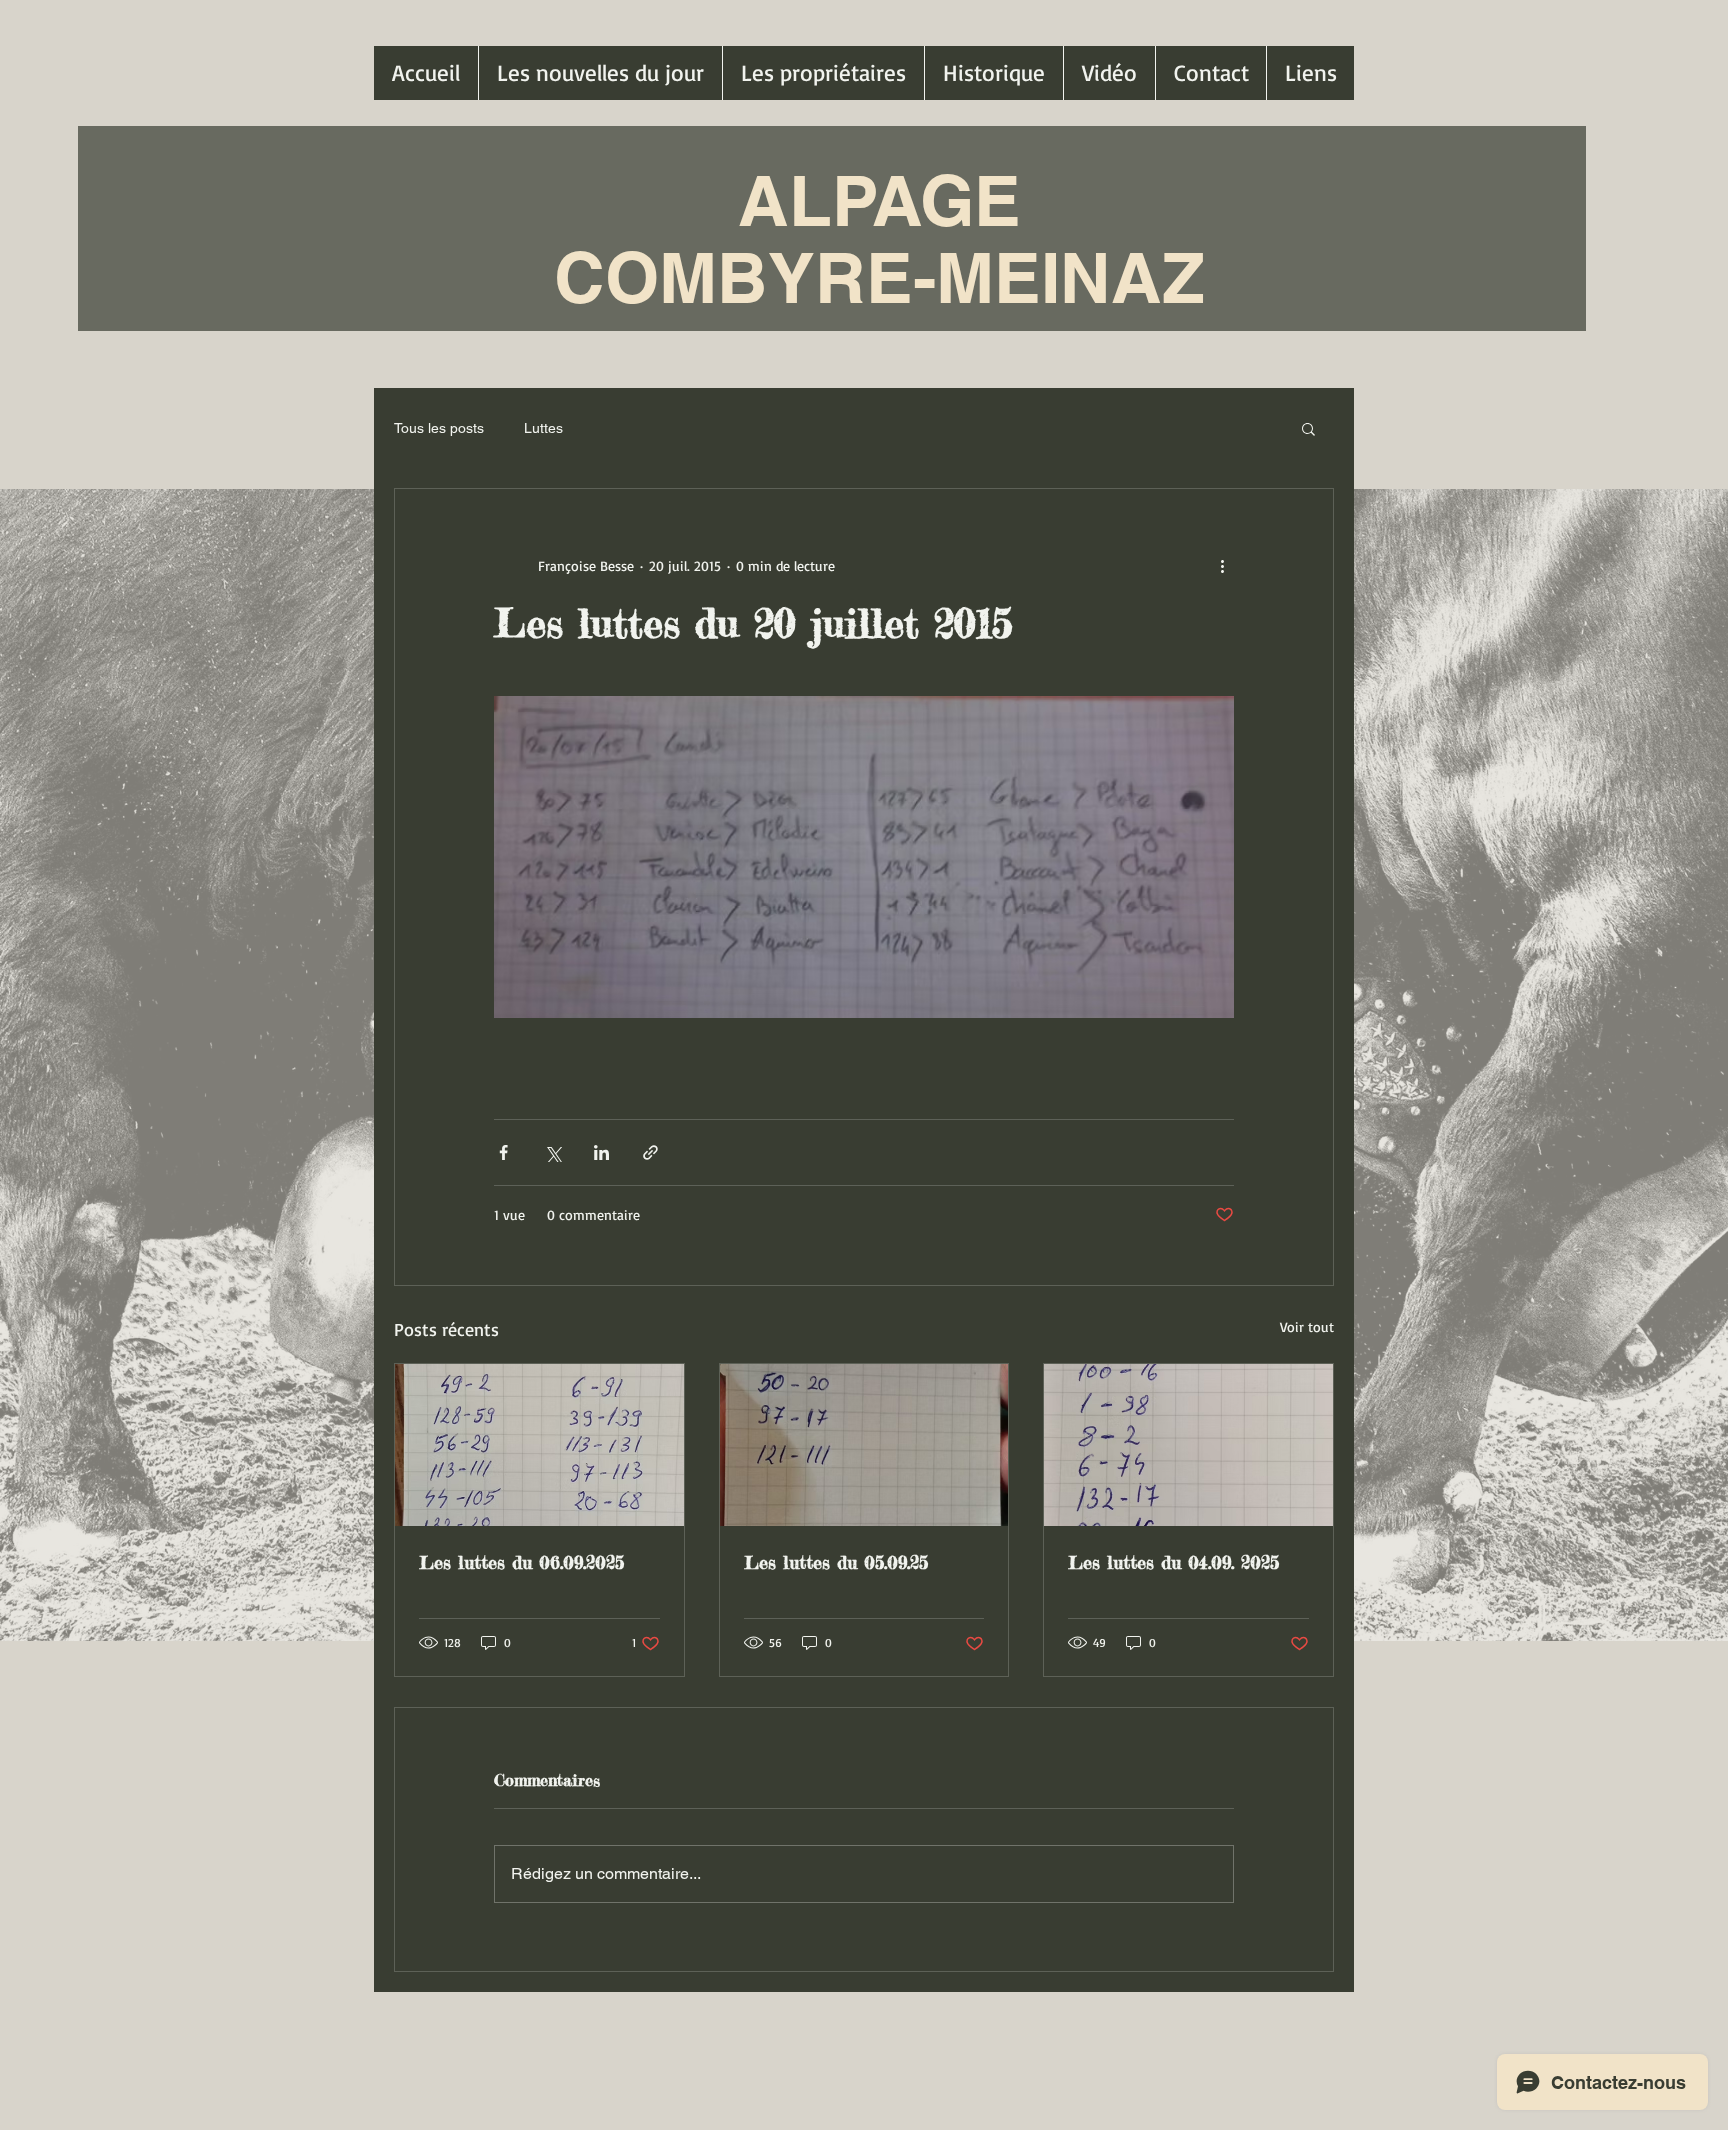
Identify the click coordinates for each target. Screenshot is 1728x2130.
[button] (1308, 428)
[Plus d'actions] (1222, 565)
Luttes (543, 428)
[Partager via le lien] (650, 1152)
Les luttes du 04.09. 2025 (1173, 1562)
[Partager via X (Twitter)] (552, 1152)
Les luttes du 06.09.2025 (521, 1562)
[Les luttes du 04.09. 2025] (1188, 1445)
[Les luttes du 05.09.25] (864, 1445)
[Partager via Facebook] (503, 1152)
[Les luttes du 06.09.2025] (539, 1445)
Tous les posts (439, 428)
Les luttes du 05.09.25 (836, 1562)
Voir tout (1307, 1326)
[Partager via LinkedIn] (601, 1152)
